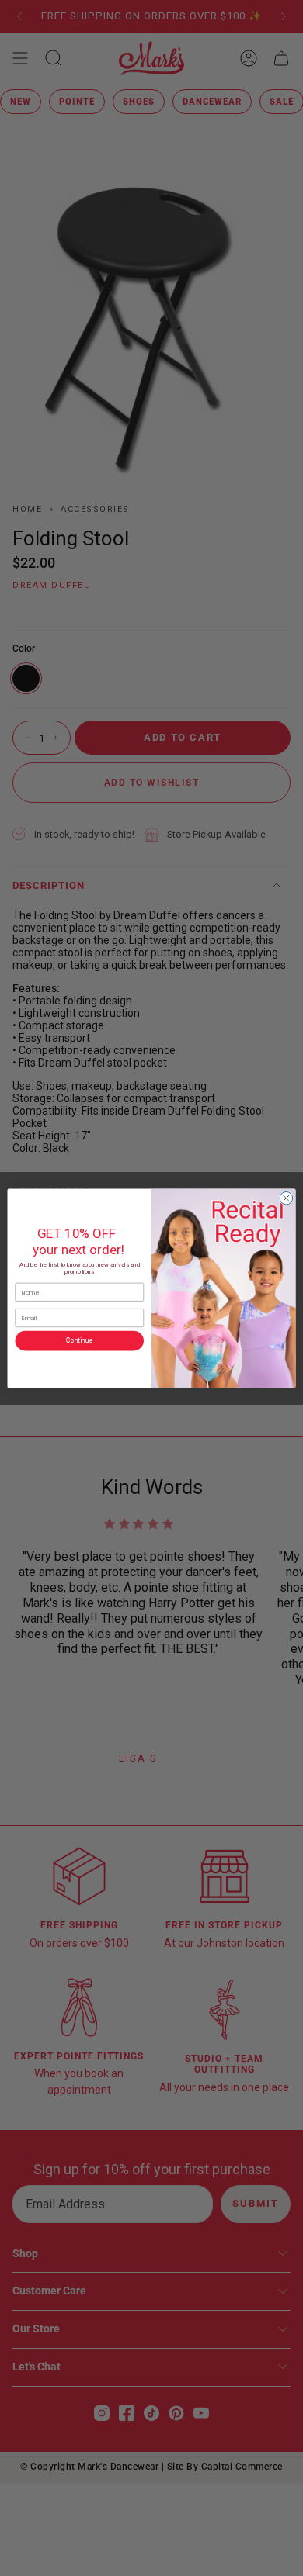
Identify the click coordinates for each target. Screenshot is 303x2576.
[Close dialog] (286, 1198)
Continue (79, 1340)
